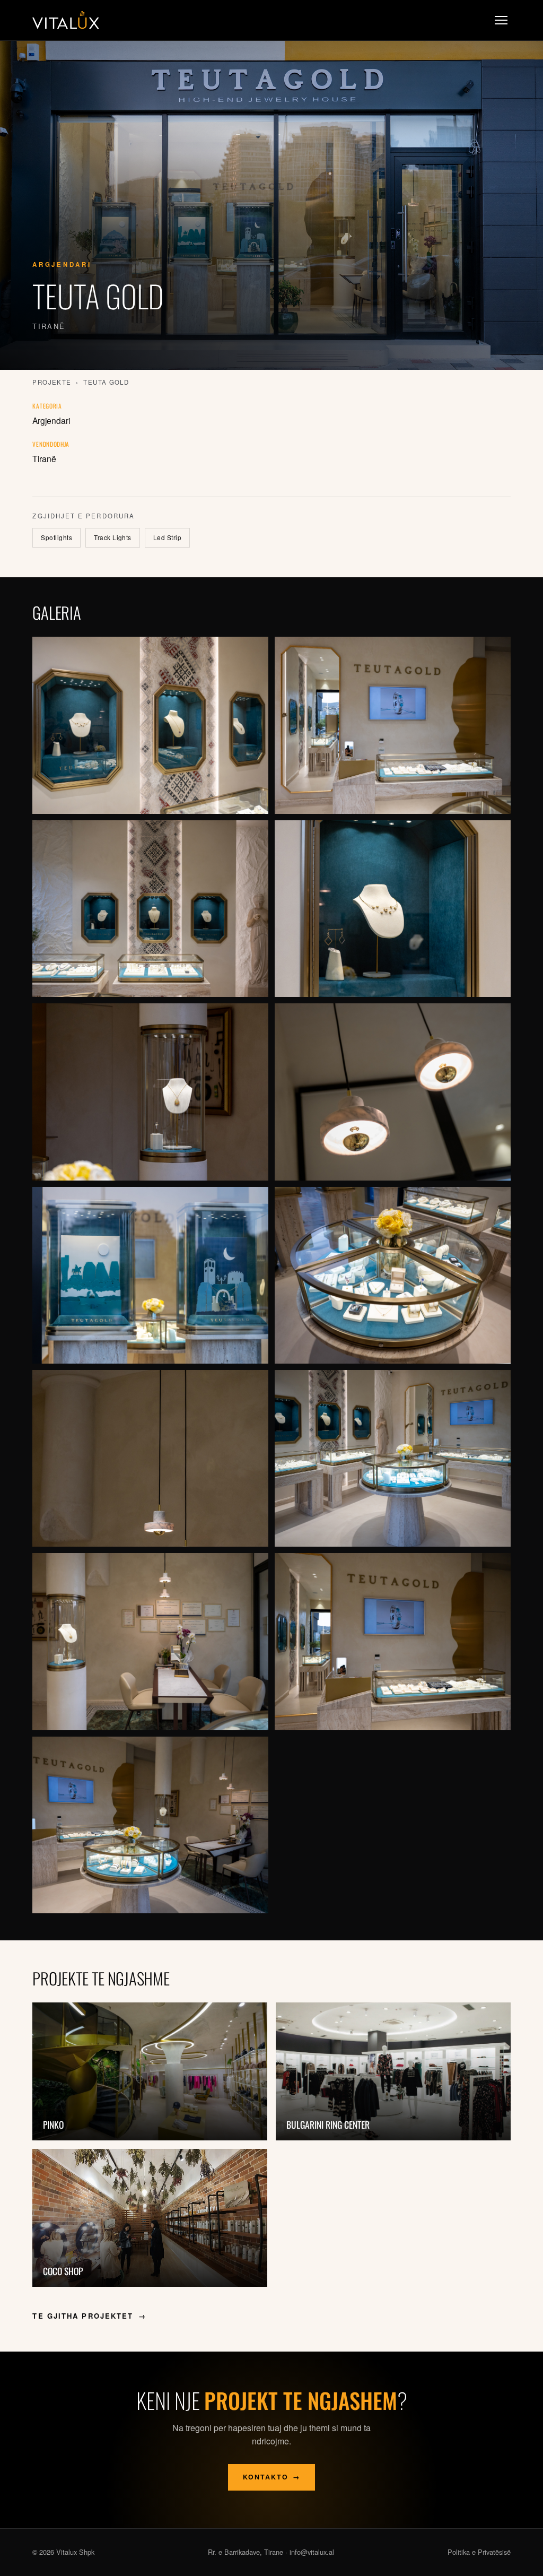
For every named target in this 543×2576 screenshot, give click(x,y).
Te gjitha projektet (89, 2316)
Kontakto (272, 2477)
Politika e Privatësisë (479, 2552)
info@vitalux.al (312, 2552)
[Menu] (501, 20)
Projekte (52, 382)
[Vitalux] (66, 20)
